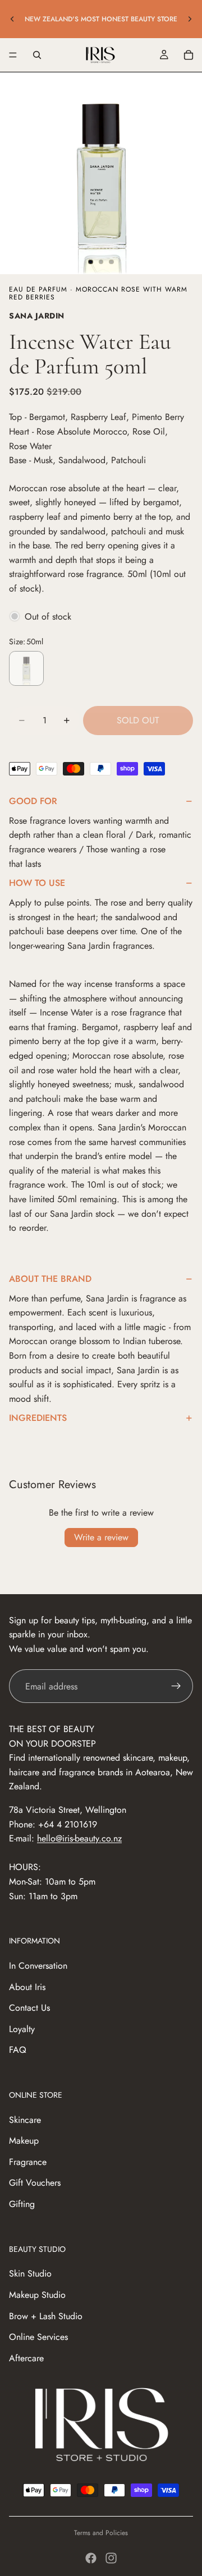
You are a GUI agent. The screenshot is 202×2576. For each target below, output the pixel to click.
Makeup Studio (37, 2295)
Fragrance (28, 2162)
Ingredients (38, 1418)
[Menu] (13, 55)
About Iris (27, 1987)
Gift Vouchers (35, 2183)
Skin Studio (30, 2273)
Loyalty (22, 2029)
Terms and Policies (101, 2533)
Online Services (38, 2337)
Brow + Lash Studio (46, 2316)
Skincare (25, 2120)
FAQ (18, 2050)
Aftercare (26, 2358)
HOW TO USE (37, 883)
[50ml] (26, 668)
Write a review (101, 1537)
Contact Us (29, 2008)
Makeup (24, 2141)
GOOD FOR (33, 801)
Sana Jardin (37, 316)
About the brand (50, 1279)
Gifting (22, 2204)
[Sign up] (176, 1686)
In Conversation (38, 1966)
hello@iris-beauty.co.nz (79, 1838)
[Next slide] (190, 19)
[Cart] (189, 55)
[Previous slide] (12, 19)
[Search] (37, 55)
